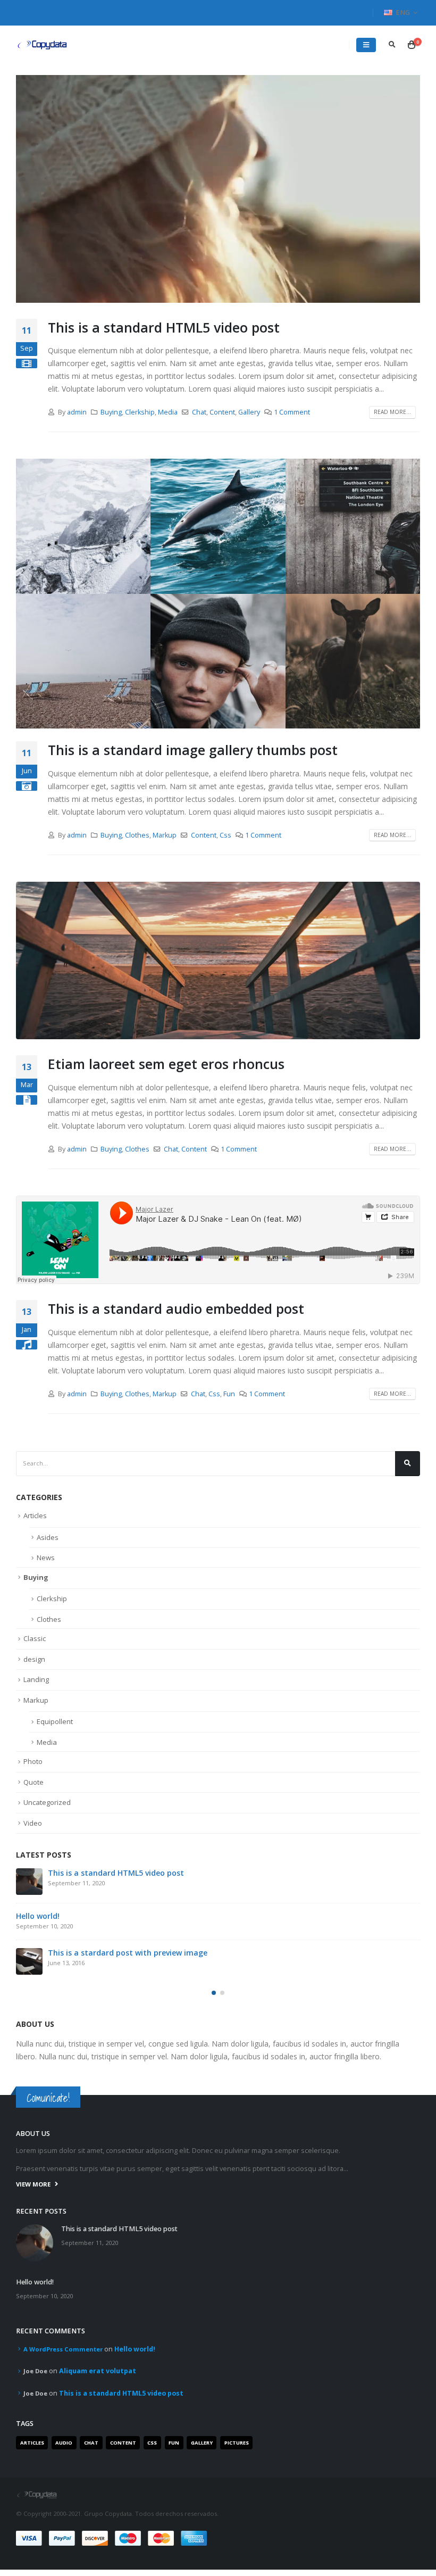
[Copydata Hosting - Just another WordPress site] (43, 45)
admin (77, 412)
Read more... (392, 412)
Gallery (249, 412)
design (34, 1659)
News (46, 1558)
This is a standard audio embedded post (176, 1308)
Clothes (137, 835)
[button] (214, 1993)
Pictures (237, 2443)
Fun (229, 1394)
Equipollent (55, 1721)
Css (225, 835)
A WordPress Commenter (63, 2349)
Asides (48, 1537)
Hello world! (38, 1916)
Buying (111, 412)
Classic (35, 1638)
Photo (33, 1761)
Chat (199, 412)
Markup (165, 835)
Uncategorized (47, 1802)
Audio (64, 2443)
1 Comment (292, 412)
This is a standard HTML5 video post (164, 327)
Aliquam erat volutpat (98, 2371)
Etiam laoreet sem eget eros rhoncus (166, 1064)
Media (168, 412)
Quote (33, 1782)
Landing (36, 1679)
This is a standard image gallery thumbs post (193, 750)
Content (222, 412)
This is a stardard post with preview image (128, 1953)
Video (33, 1823)
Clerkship (140, 412)
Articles (35, 1515)
